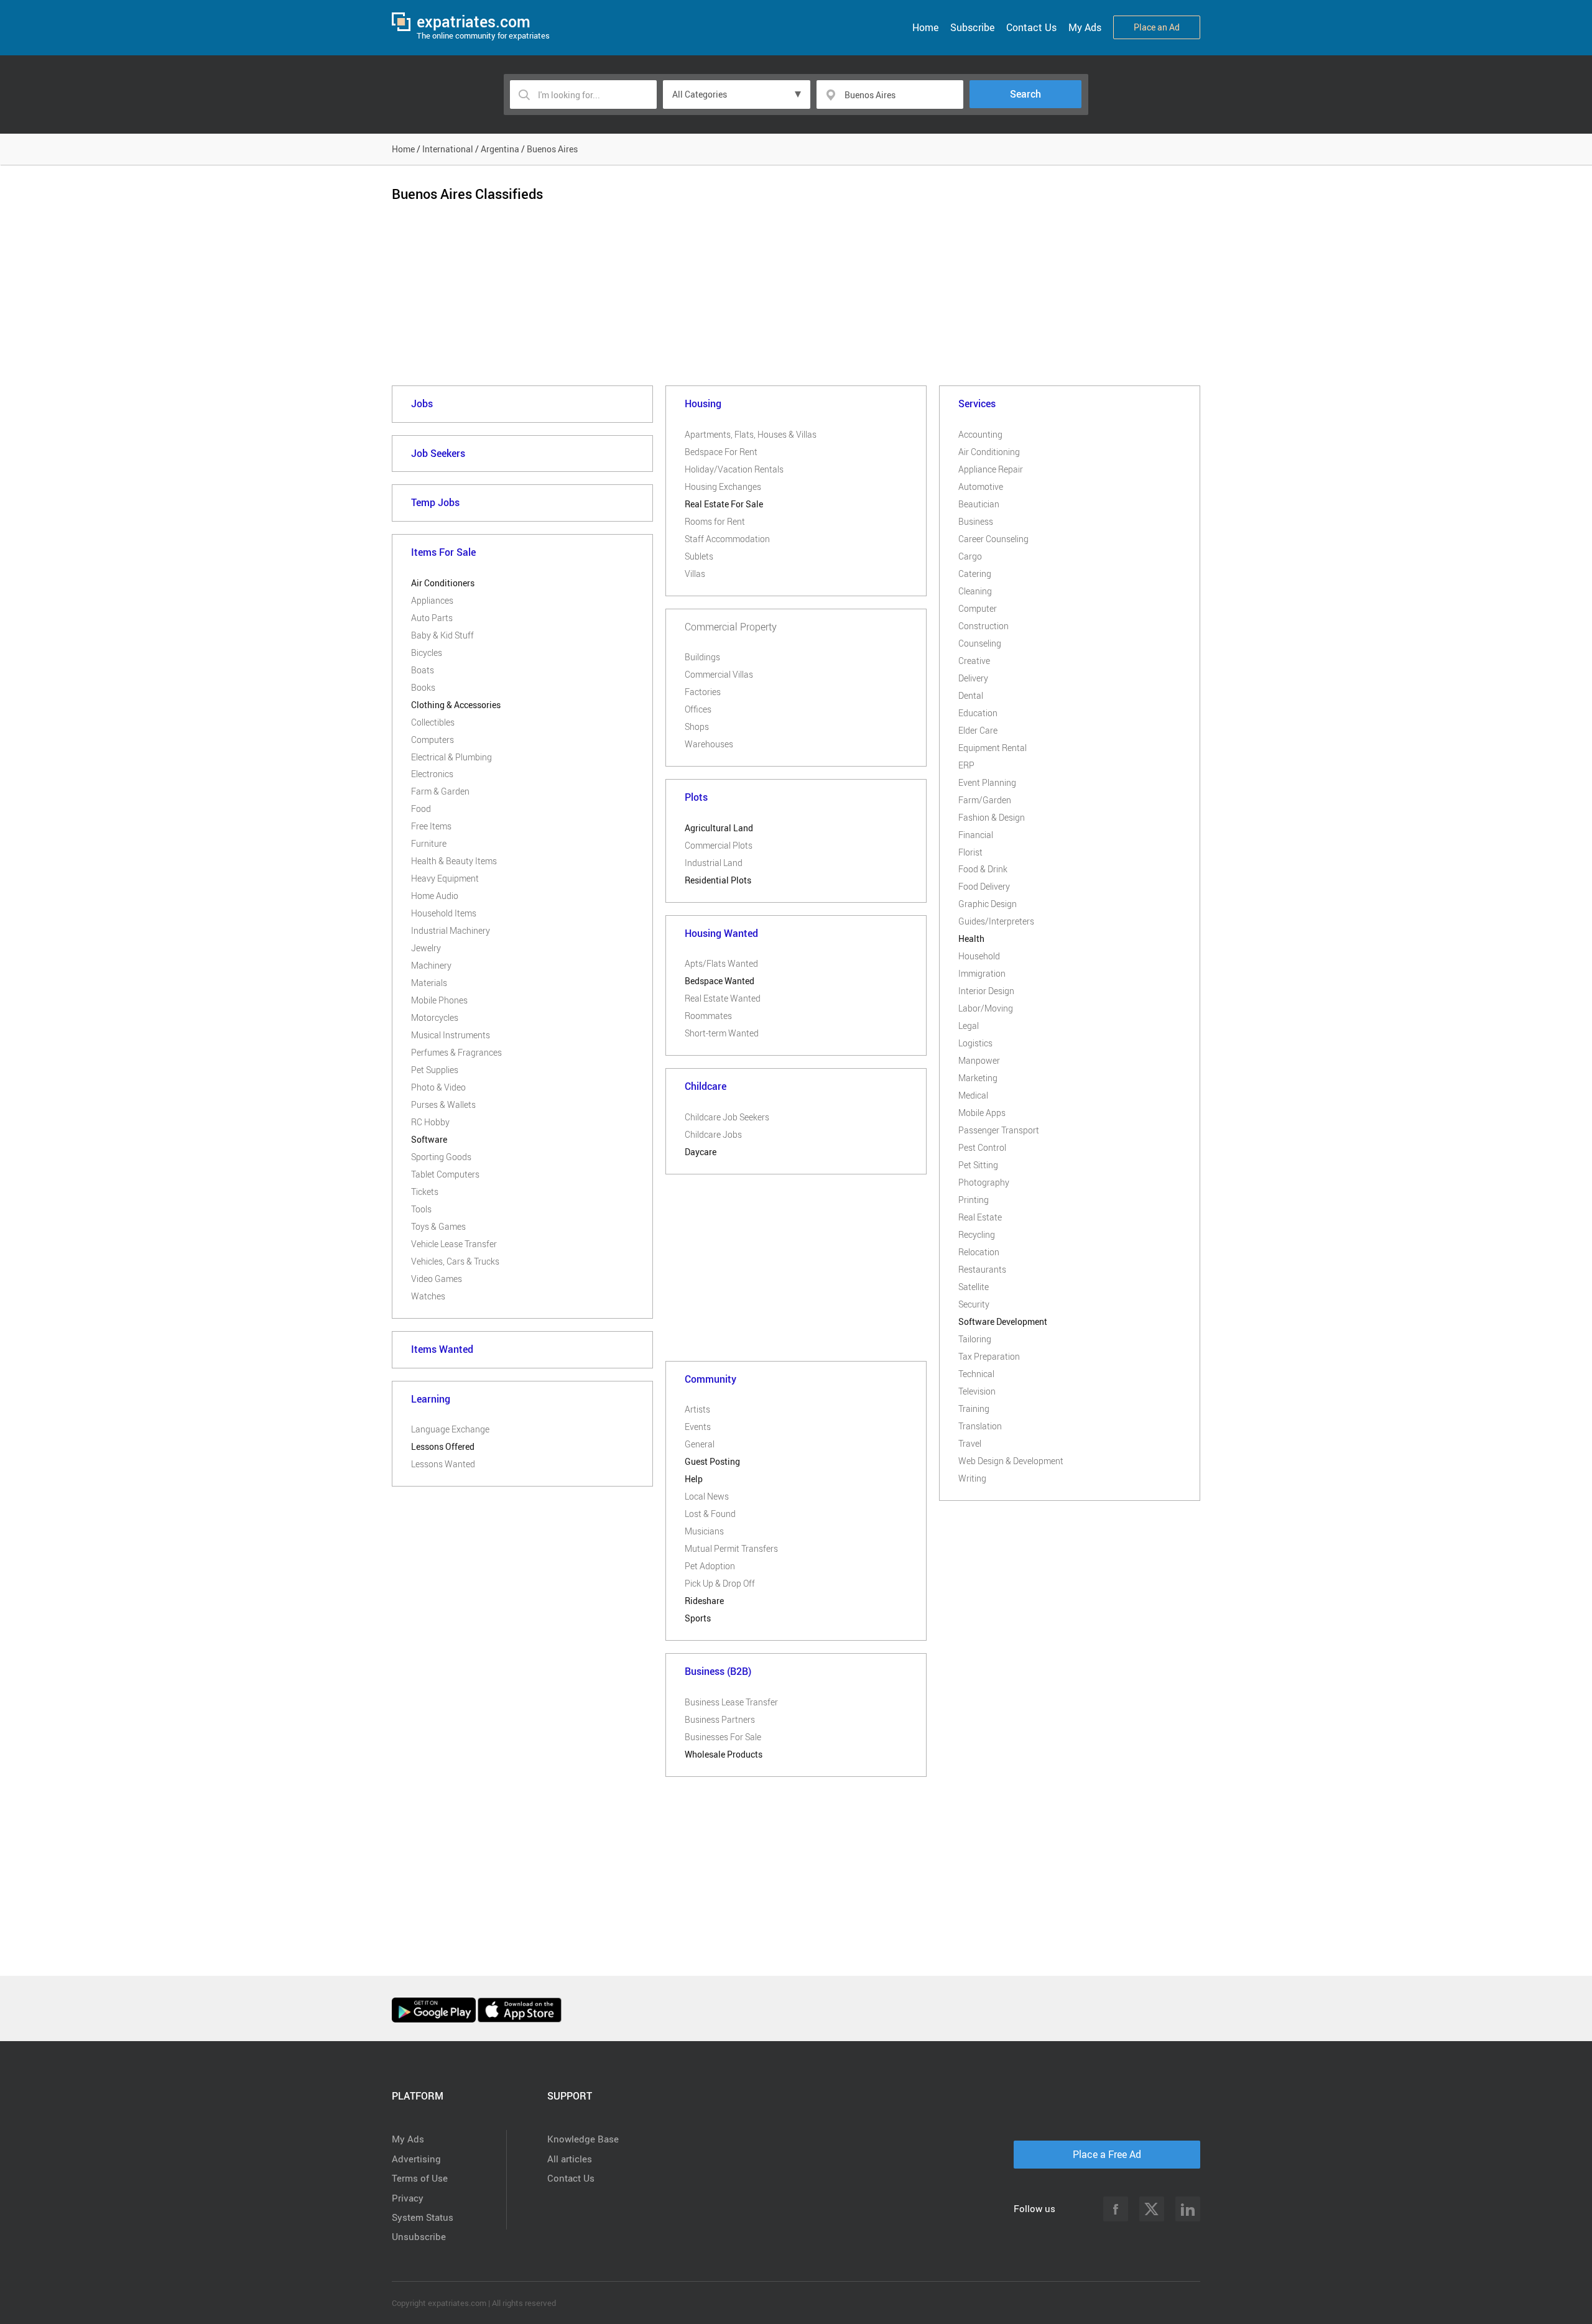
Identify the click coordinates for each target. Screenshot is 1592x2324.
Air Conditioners (443, 583)
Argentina (500, 149)
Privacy (408, 2198)
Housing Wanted (721, 933)
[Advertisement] (796, 304)
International (448, 149)
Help (694, 1479)
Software (429, 1139)
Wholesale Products (724, 1754)
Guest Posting (712, 1461)
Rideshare (704, 1601)
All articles (570, 2159)
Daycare (701, 1152)
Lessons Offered (443, 1446)
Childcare (706, 1086)
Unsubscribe (419, 2236)
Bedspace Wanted (720, 981)
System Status (423, 2217)
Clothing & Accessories (456, 705)
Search (1025, 94)
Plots (696, 797)
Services (977, 403)
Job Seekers (438, 453)
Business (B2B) (718, 1671)
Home (925, 27)
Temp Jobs (435, 502)
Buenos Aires (552, 149)
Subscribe (972, 27)
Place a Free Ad (1107, 2154)
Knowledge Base (583, 2139)
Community (710, 1379)
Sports (698, 1618)
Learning (431, 1399)
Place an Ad (1157, 27)
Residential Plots (718, 880)
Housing (703, 403)
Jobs (422, 403)
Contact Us (1031, 27)
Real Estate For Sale (724, 504)
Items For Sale (443, 552)
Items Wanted (442, 1349)
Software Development (1003, 1321)
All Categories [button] (700, 94)
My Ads (1085, 27)
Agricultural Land (719, 828)
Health (971, 938)
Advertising (416, 2159)
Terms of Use (420, 2178)
